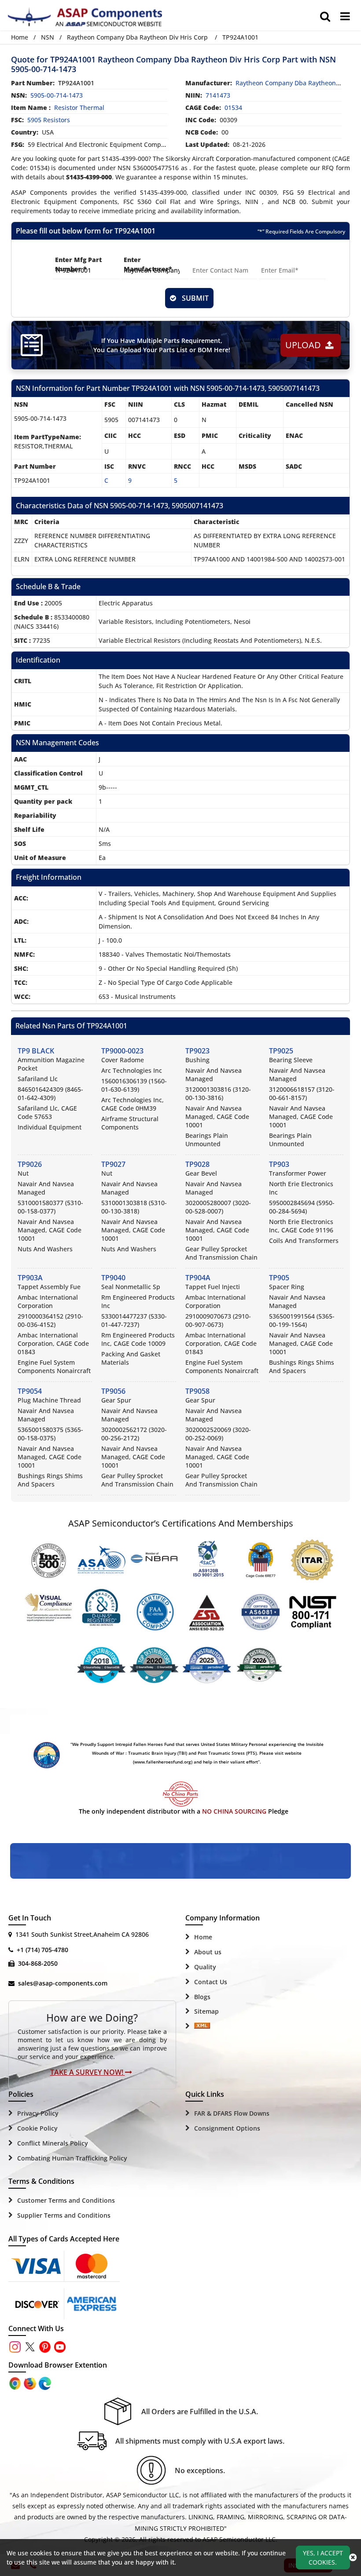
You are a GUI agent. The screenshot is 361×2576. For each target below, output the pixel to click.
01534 (233, 107)
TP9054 (30, 1391)
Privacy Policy (38, 2113)
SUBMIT (193, 298)
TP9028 (197, 1164)
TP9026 (30, 1164)
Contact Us (211, 1982)
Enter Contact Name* (212, 264)
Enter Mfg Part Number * (78, 264)
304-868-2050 (38, 1963)
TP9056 (113, 1391)
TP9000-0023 (122, 1051)
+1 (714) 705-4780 (42, 1950)
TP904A (198, 1278)
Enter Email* (279, 260)
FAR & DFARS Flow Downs (232, 2113)
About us (208, 1952)
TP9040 (113, 1278)
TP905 (279, 1278)
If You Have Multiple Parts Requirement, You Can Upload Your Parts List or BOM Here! (162, 345)
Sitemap (206, 2011)
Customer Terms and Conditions (66, 2200)
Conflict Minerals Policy (53, 2143)
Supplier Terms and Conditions (64, 2215)
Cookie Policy (37, 2128)
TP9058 (197, 1391)
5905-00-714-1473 (57, 95)
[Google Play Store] (31, 2383)
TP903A (30, 1278)
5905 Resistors (49, 120)
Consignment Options (227, 2128)
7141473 (218, 95)
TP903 (279, 1164)
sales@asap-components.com (63, 1983)
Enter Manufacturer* (148, 264)
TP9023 (197, 1051)
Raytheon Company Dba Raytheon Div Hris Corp (137, 37)
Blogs (202, 1997)
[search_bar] (325, 16)
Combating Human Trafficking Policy (72, 2158)
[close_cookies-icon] (353, 2558)
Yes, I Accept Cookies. (323, 2558)
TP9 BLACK (36, 1051)
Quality (205, 1967)
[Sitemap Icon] (202, 2026)
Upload (305, 345)
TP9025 (281, 1051)
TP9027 (113, 1164)
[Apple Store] (16, 2383)
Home (20, 37)
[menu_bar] (345, 16)
